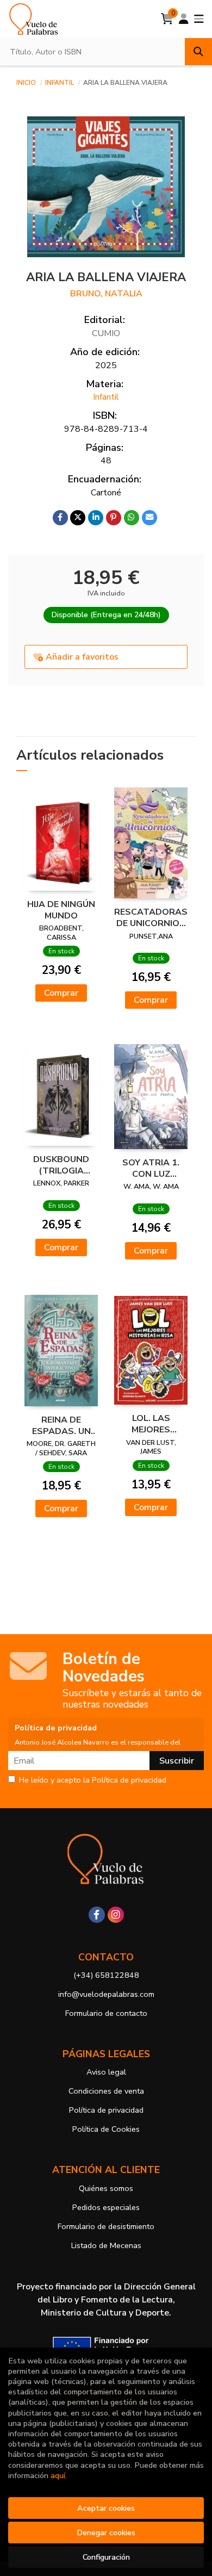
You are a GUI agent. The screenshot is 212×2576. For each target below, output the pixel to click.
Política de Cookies (106, 2129)
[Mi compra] (167, 19)
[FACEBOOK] (97, 1915)
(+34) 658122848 (106, 1975)
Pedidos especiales (106, 2207)
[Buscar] (198, 52)
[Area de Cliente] (184, 19)
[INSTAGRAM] (116, 1915)
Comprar (61, 993)
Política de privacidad (106, 2110)
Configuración (106, 2557)
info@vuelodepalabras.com (106, 1994)
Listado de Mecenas (106, 2245)
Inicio (26, 83)
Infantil (60, 83)
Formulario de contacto (106, 2013)
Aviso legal (106, 2072)
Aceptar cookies (106, 2508)
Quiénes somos (106, 2188)
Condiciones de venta (106, 2091)
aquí (58, 2475)
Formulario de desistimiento (106, 2226)
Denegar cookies (106, 2532)
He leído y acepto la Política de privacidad (93, 1780)
